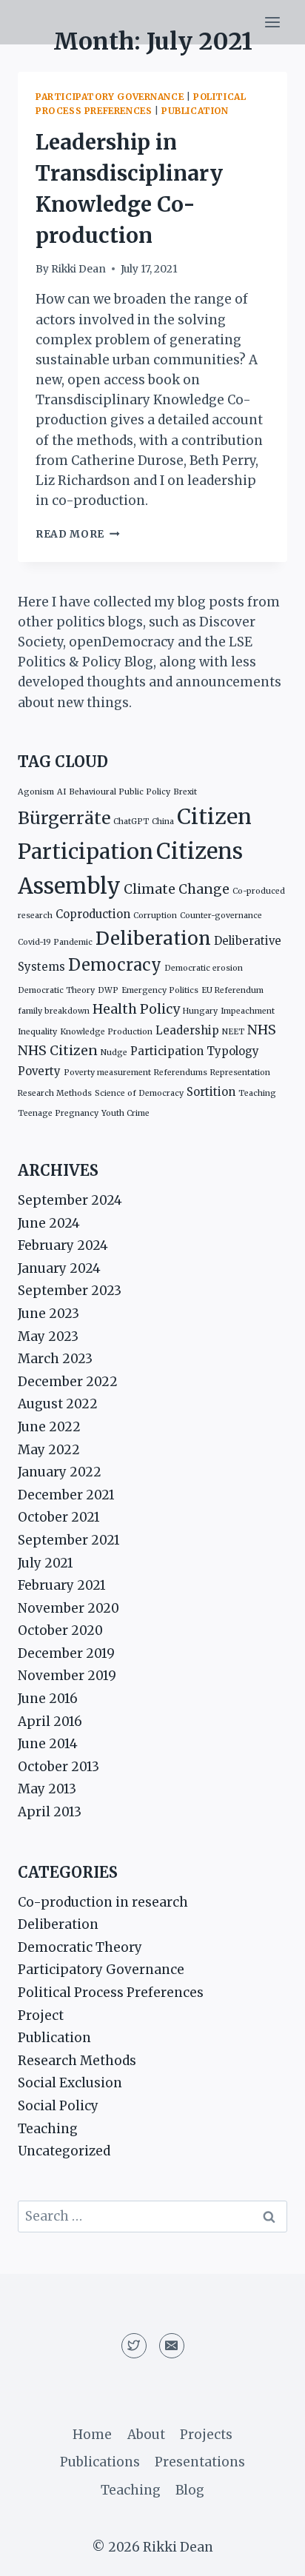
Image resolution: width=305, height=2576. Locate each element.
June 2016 (48, 1699)
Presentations (200, 2462)
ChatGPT (131, 822)
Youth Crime (125, 1113)
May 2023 (48, 1336)
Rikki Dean (78, 269)
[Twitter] (134, 2346)
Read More (78, 534)
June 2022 (49, 1427)
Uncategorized (64, 2151)
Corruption (155, 916)
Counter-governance (221, 916)
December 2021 (66, 1495)
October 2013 (58, 1767)
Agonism (36, 792)
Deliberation (153, 939)
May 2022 (49, 1450)
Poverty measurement (107, 1073)
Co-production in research (103, 1902)
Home (92, 2435)
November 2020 (68, 1608)
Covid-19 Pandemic (55, 942)
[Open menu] (272, 22)
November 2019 (67, 1676)
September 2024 (70, 1200)
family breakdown (54, 1011)
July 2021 (46, 1563)
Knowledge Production (106, 1032)
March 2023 (55, 1359)
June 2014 (48, 1744)
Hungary (200, 1011)
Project (41, 2015)
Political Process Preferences (111, 1993)
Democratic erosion (204, 968)
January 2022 (60, 1472)
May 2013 (47, 1789)
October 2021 (59, 1517)
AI (61, 792)
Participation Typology (195, 1051)
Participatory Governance (110, 97)
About (146, 2435)
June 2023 (48, 1314)
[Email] (172, 2346)
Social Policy (58, 2106)
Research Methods (55, 1093)
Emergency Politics (160, 990)
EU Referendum (232, 990)
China (163, 822)
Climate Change (177, 889)
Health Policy (136, 1009)
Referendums (181, 1073)
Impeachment (248, 1011)
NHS (262, 1030)
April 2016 (50, 1722)
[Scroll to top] (268, 2553)
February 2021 (62, 1585)
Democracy (115, 965)
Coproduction (93, 914)
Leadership (187, 1030)
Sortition (211, 1092)
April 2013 (50, 1812)
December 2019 (66, 1653)
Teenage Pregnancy (58, 1113)
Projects (206, 2435)
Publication (195, 111)
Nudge (114, 1053)
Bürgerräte (64, 818)
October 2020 (60, 1630)
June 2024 (49, 1223)
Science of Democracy (139, 1093)
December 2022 (68, 1382)
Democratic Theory (56, 990)
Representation (240, 1073)
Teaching (257, 1093)
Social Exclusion (70, 2083)
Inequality (37, 1032)
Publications (100, 2462)
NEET (233, 1032)
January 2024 (59, 1268)
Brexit (185, 792)
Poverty (39, 1071)
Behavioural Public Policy (120, 792)
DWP (108, 990)
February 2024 (63, 1245)
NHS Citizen (58, 1051)
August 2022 (58, 1404)
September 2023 (70, 1291)
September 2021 (69, 1540)
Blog (190, 2490)
